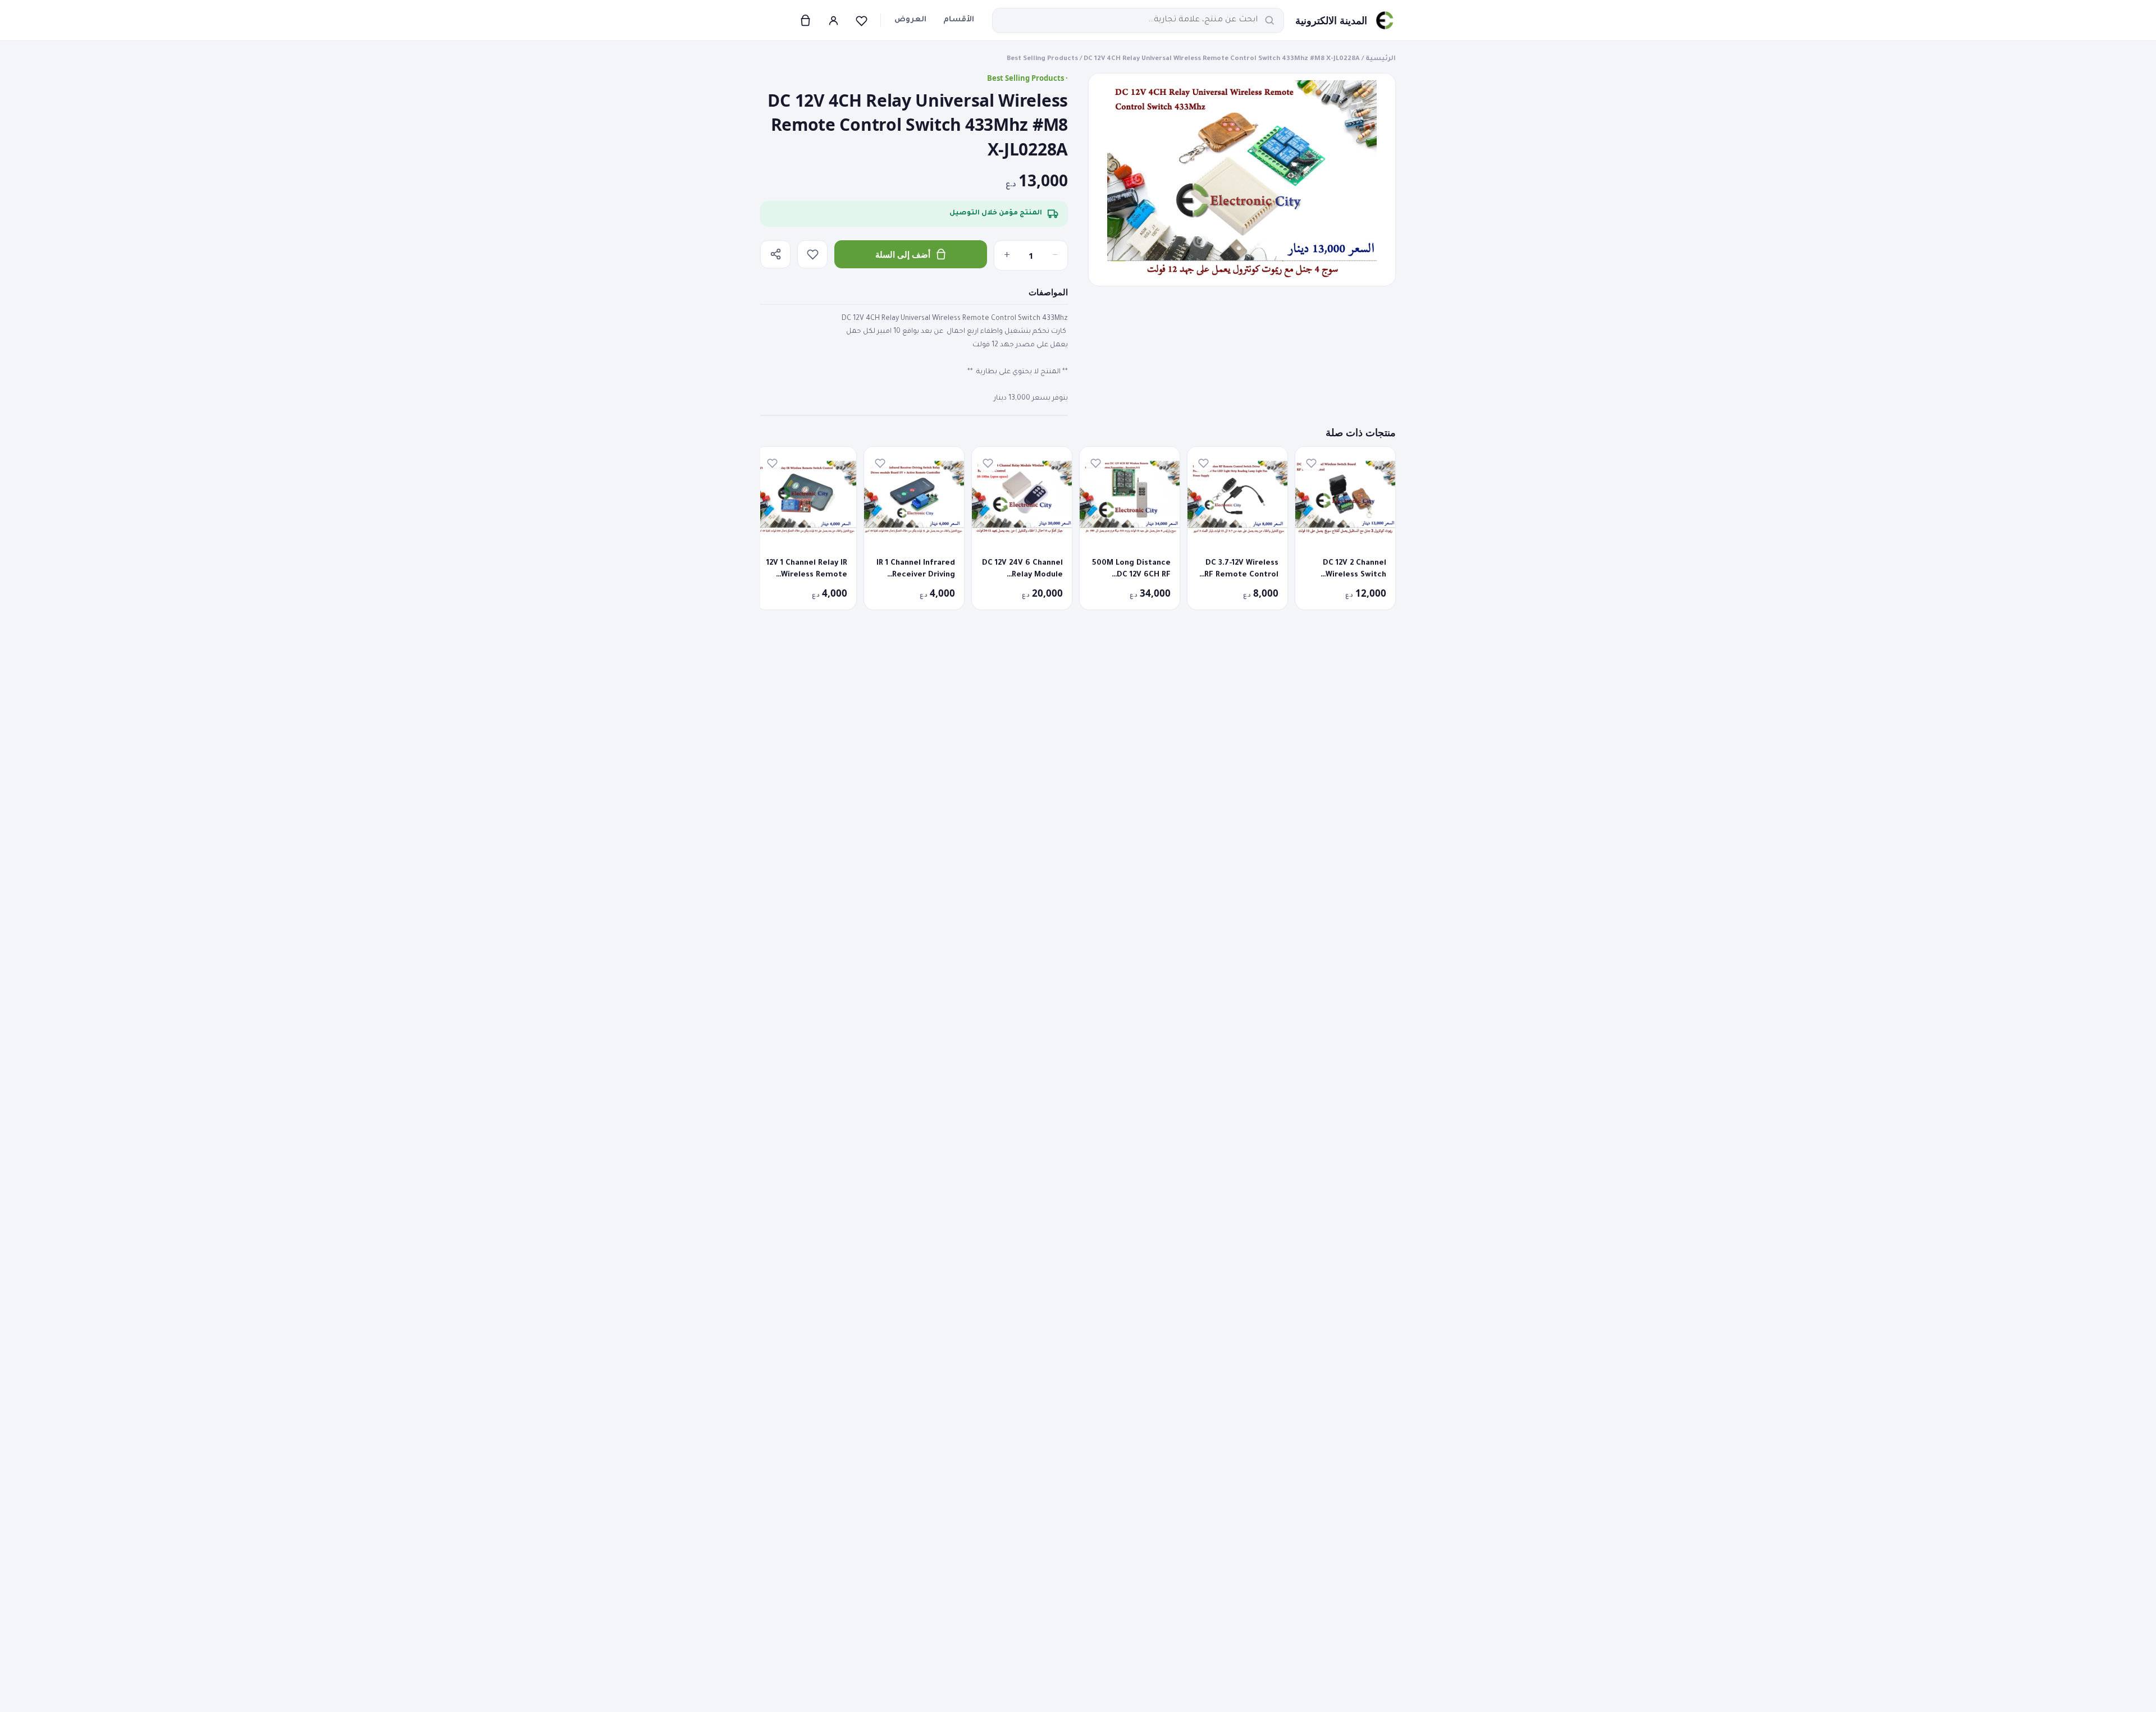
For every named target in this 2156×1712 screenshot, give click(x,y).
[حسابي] (833, 20)
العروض (910, 20)
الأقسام (959, 20)
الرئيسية (1381, 59)
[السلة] (805, 20)
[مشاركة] (775, 254)
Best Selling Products (1042, 59)
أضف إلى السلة (903, 254)
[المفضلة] (861, 20)
